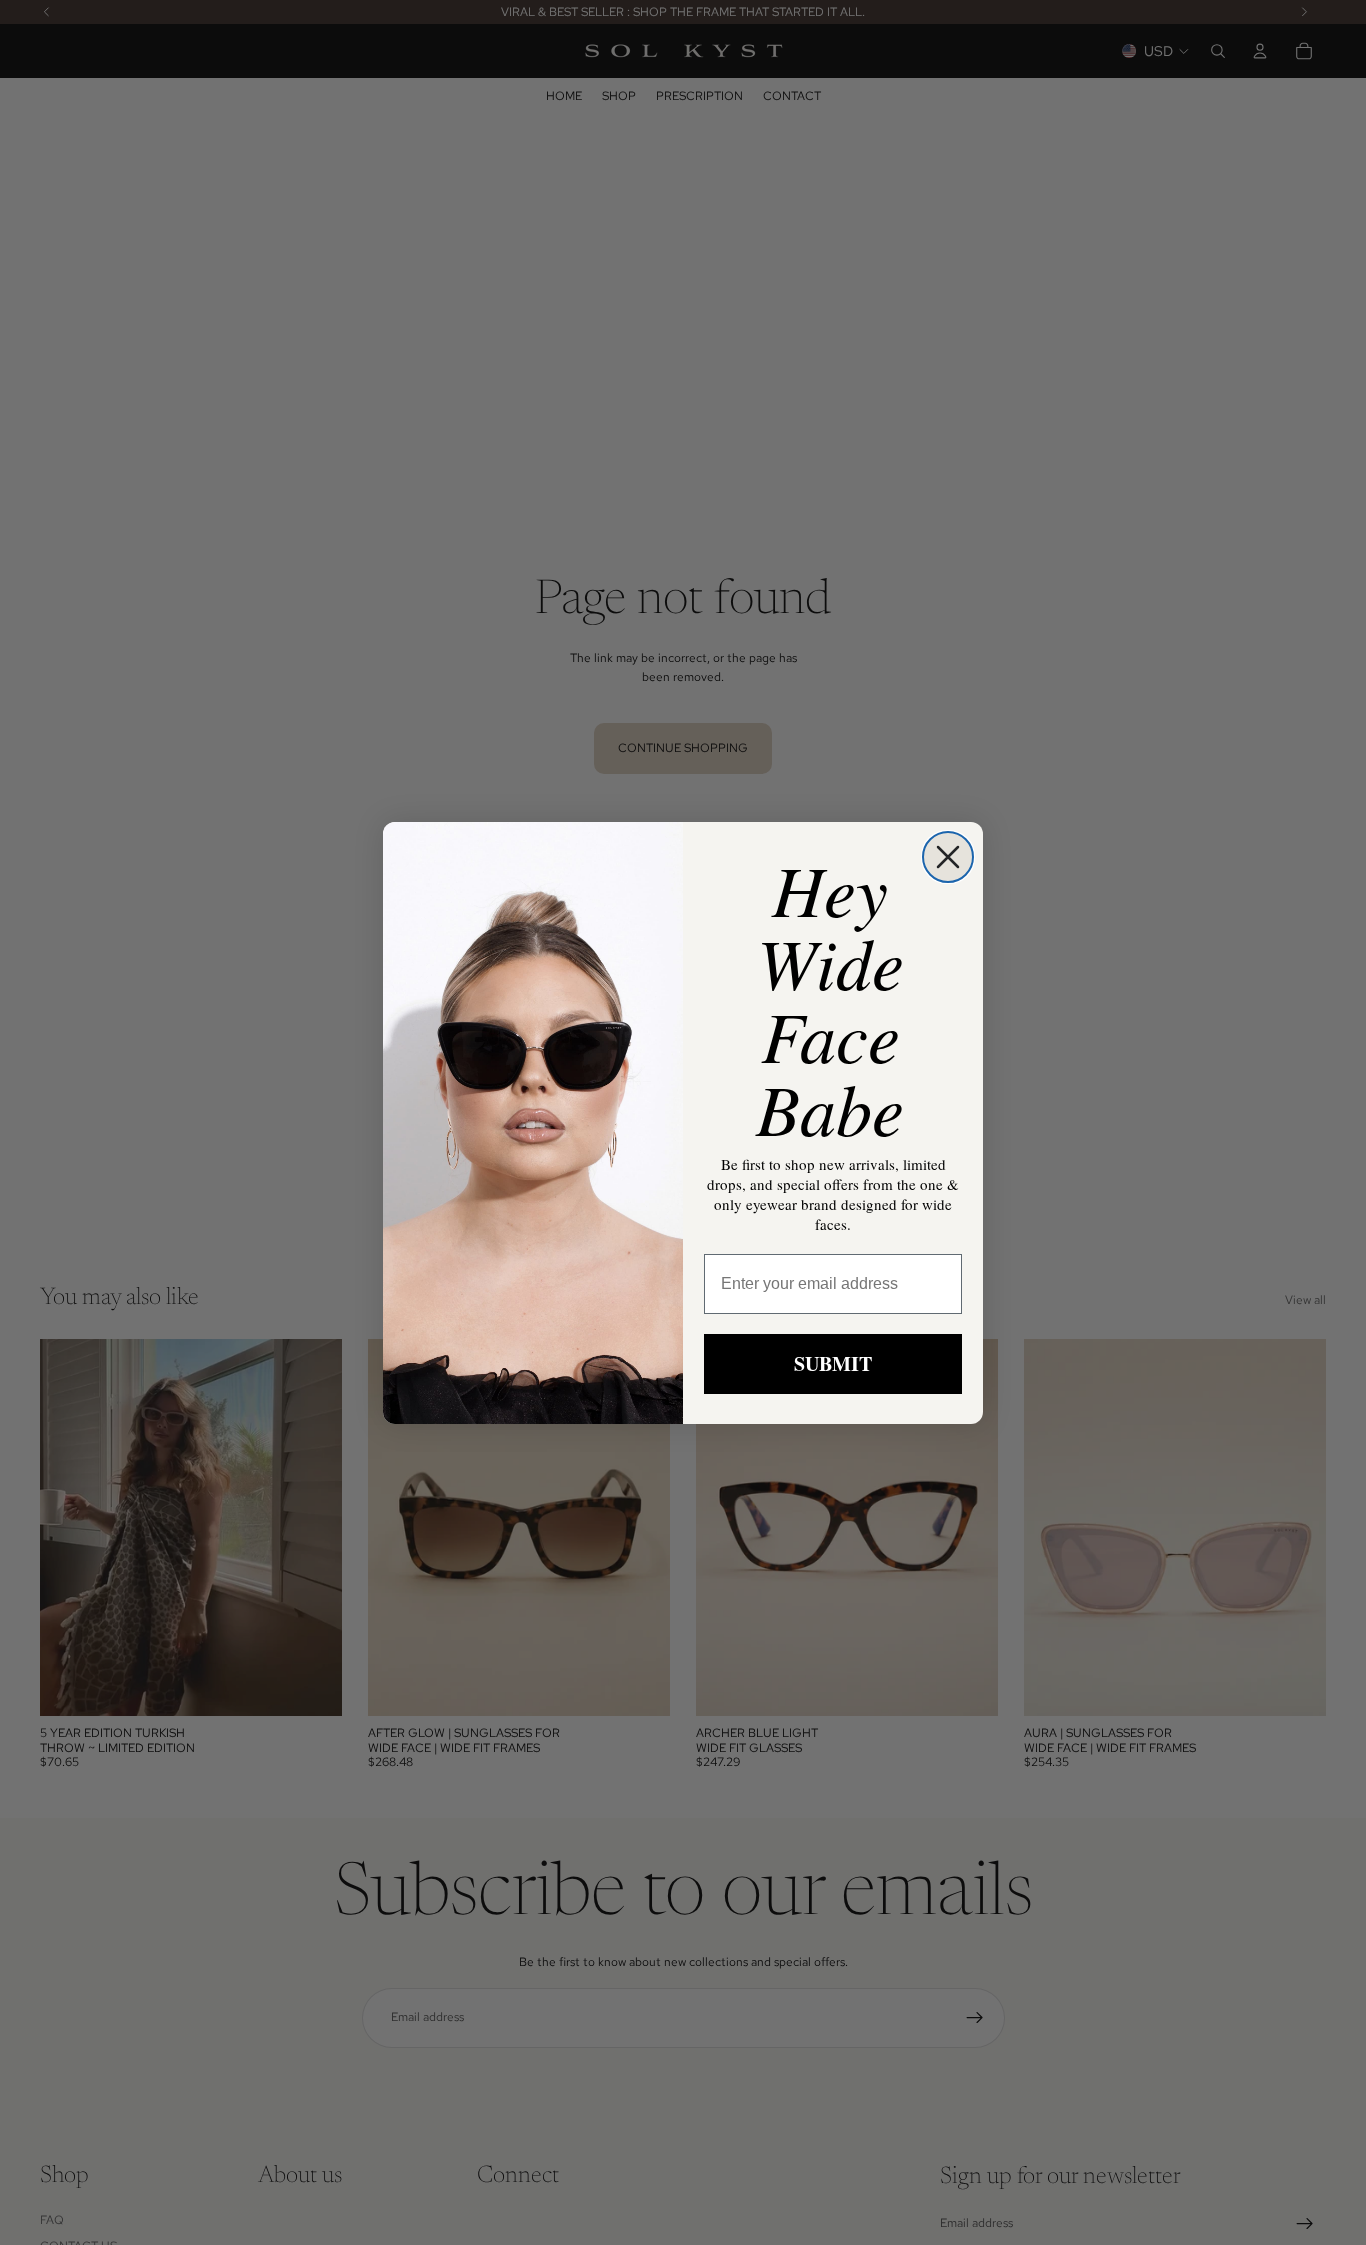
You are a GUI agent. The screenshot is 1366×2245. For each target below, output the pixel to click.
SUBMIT (833, 1363)
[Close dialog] (948, 857)
